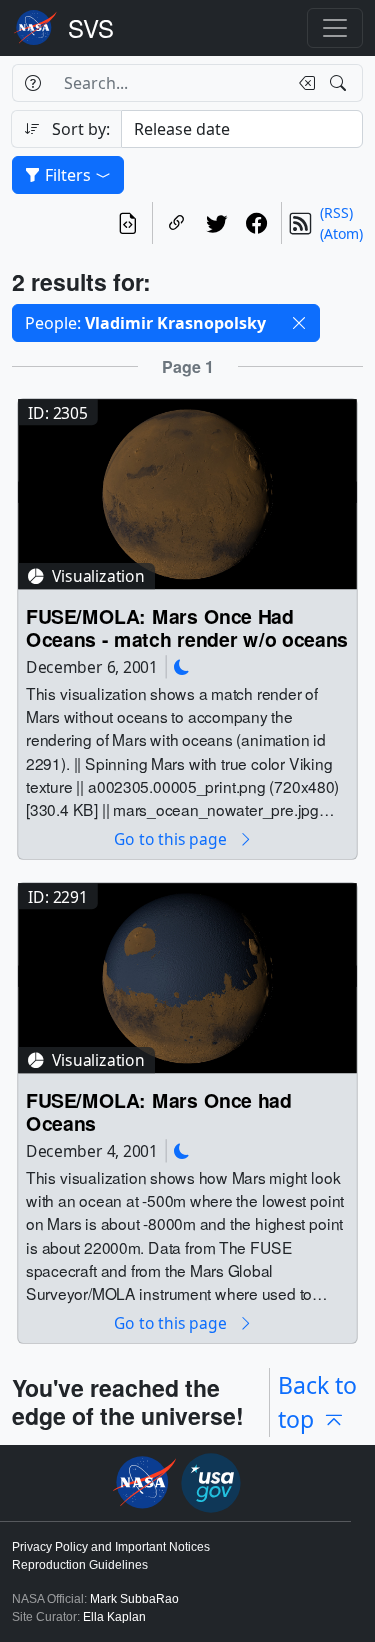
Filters (68, 175)
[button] (299, 323)
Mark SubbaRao (134, 1599)
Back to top (317, 1402)
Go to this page (172, 839)
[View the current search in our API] (128, 223)
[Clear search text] (303, 83)
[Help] (32, 83)
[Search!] (340, 83)
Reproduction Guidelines (80, 1565)
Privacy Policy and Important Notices (111, 1547)
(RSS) (336, 212)
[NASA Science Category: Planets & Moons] (182, 666)
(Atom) (341, 233)
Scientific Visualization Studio (91, 28)
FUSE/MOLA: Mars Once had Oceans (159, 1112)
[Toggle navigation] (335, 28)
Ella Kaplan (114, 1617)
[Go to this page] (187, 492)
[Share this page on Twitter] (217, 223)
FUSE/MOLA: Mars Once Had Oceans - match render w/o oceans (187, 628)
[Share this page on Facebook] (257, 223)
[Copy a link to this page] (177, 223)
